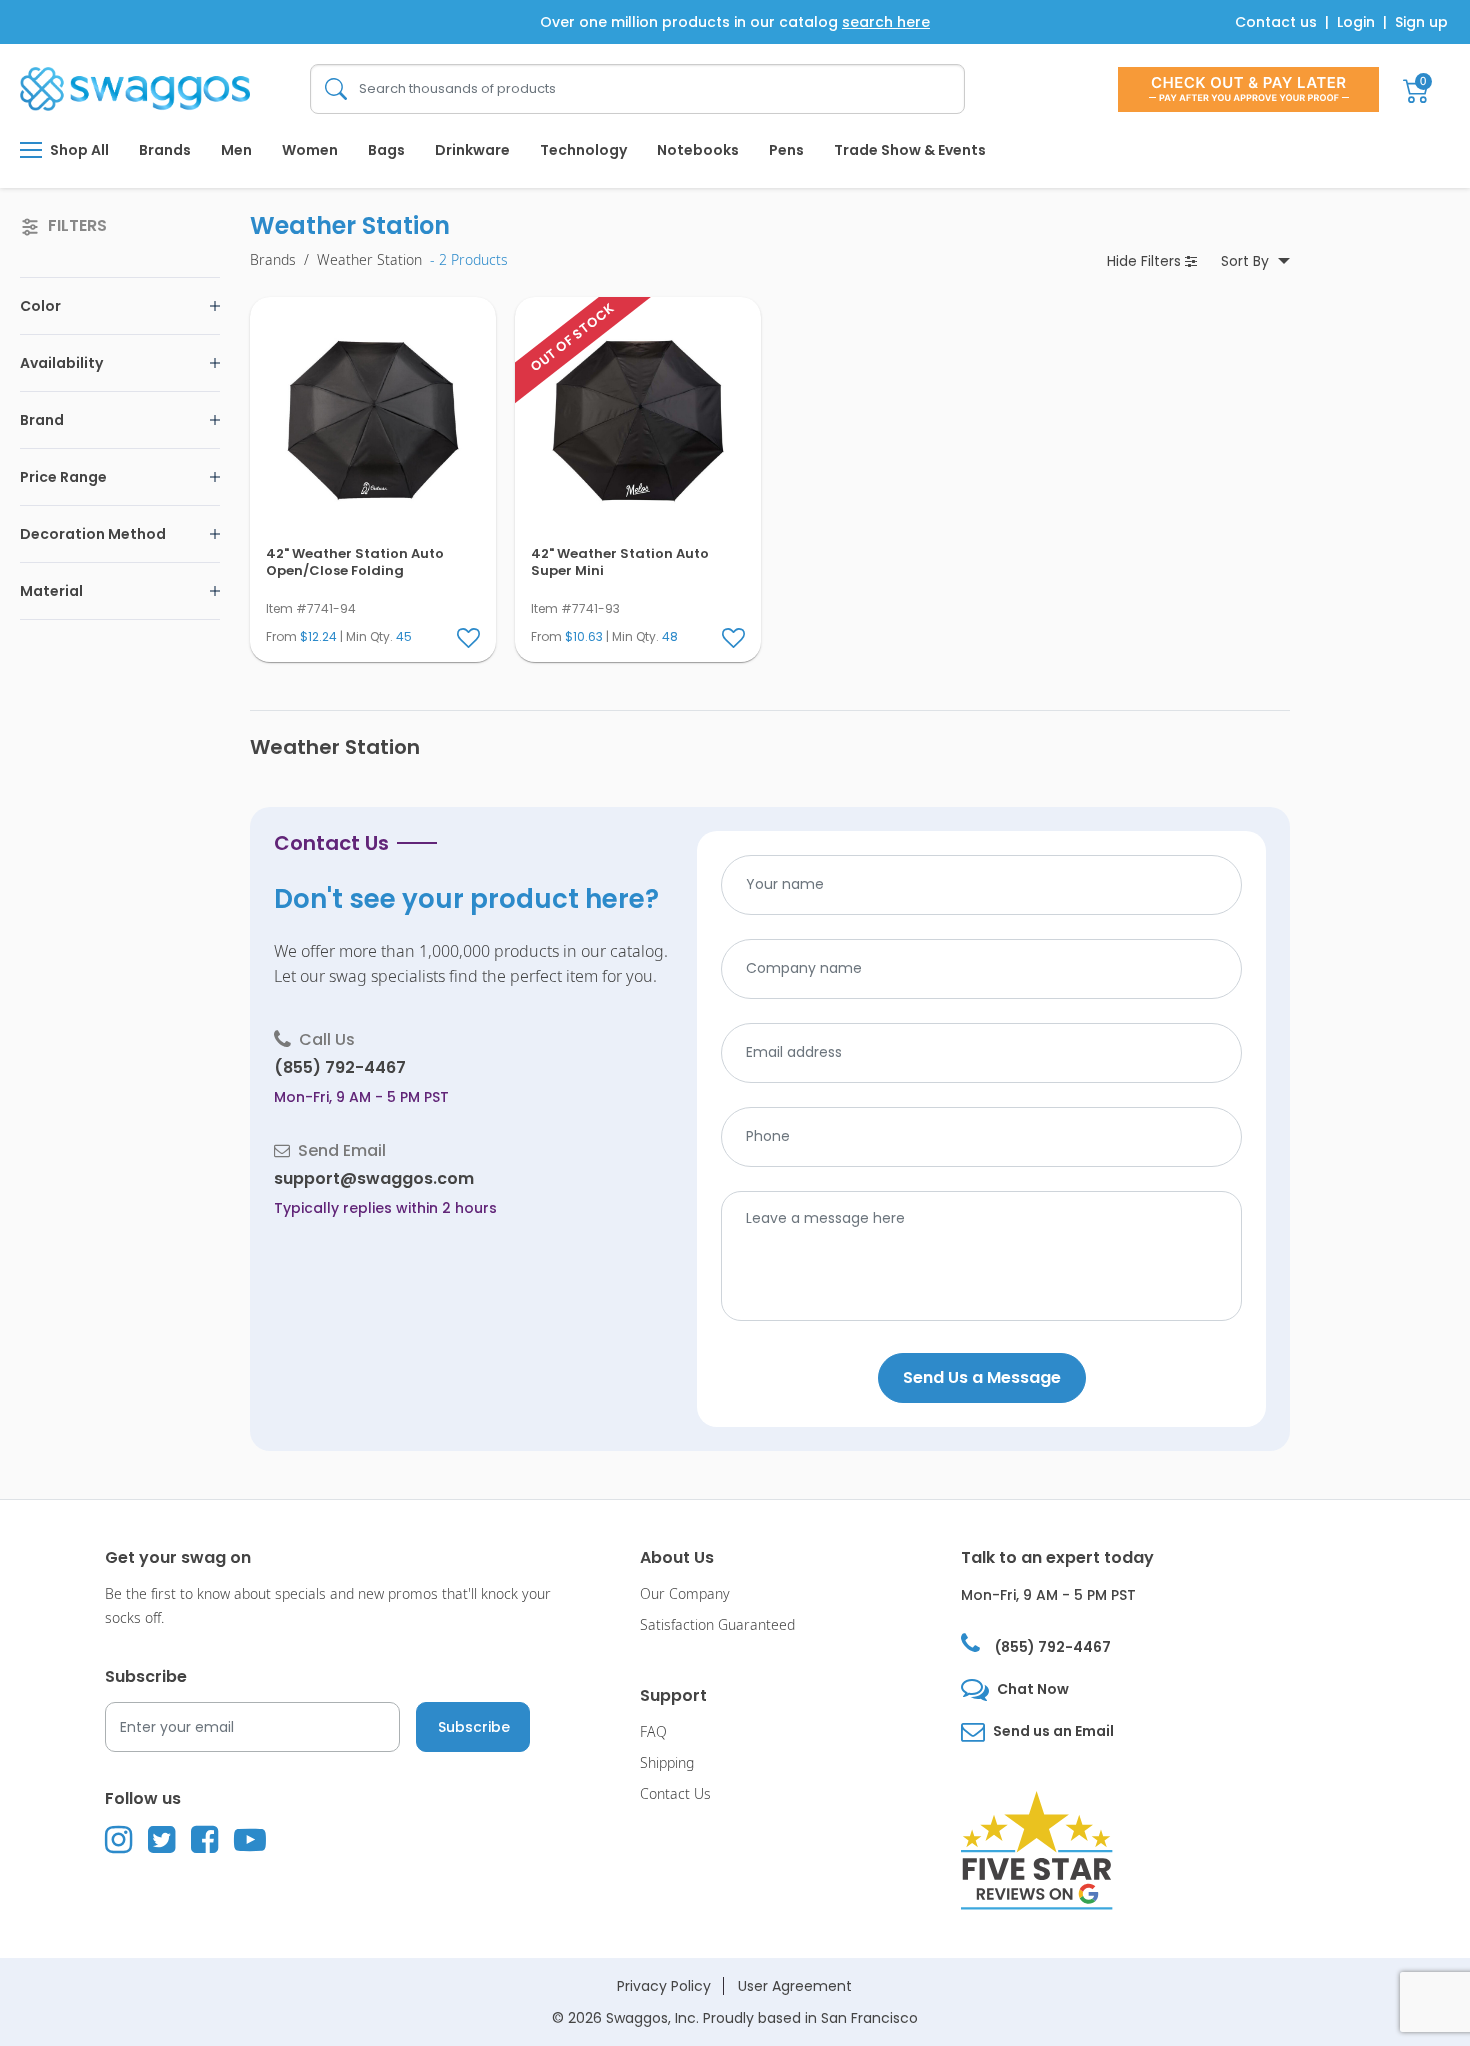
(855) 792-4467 (340, 1067)
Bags (386, 150)
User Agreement (795, 1986)
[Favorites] (470, 639)
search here (886, 22)
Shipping (667, 1763)
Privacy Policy (664, 1986)
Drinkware (472, 150)
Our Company (685, 1594)
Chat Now (1033, 1689)
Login (1356, 22)
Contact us (1276, 22)
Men (236, 150)
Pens (786, 150)
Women (310, 150)
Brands (165, 150)
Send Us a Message (982, 1377)
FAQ (653, 1732)
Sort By (1247, 261)
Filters (1146, 261)
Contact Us (675, 1794)
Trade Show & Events (910, 150)
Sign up (1421, 22)
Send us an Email (1053, 1731)
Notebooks (698, 150)
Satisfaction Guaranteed (717, 1625)
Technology (583, 150)
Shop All (79, 150)
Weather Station (369, 260)
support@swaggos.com (374, 1178)
